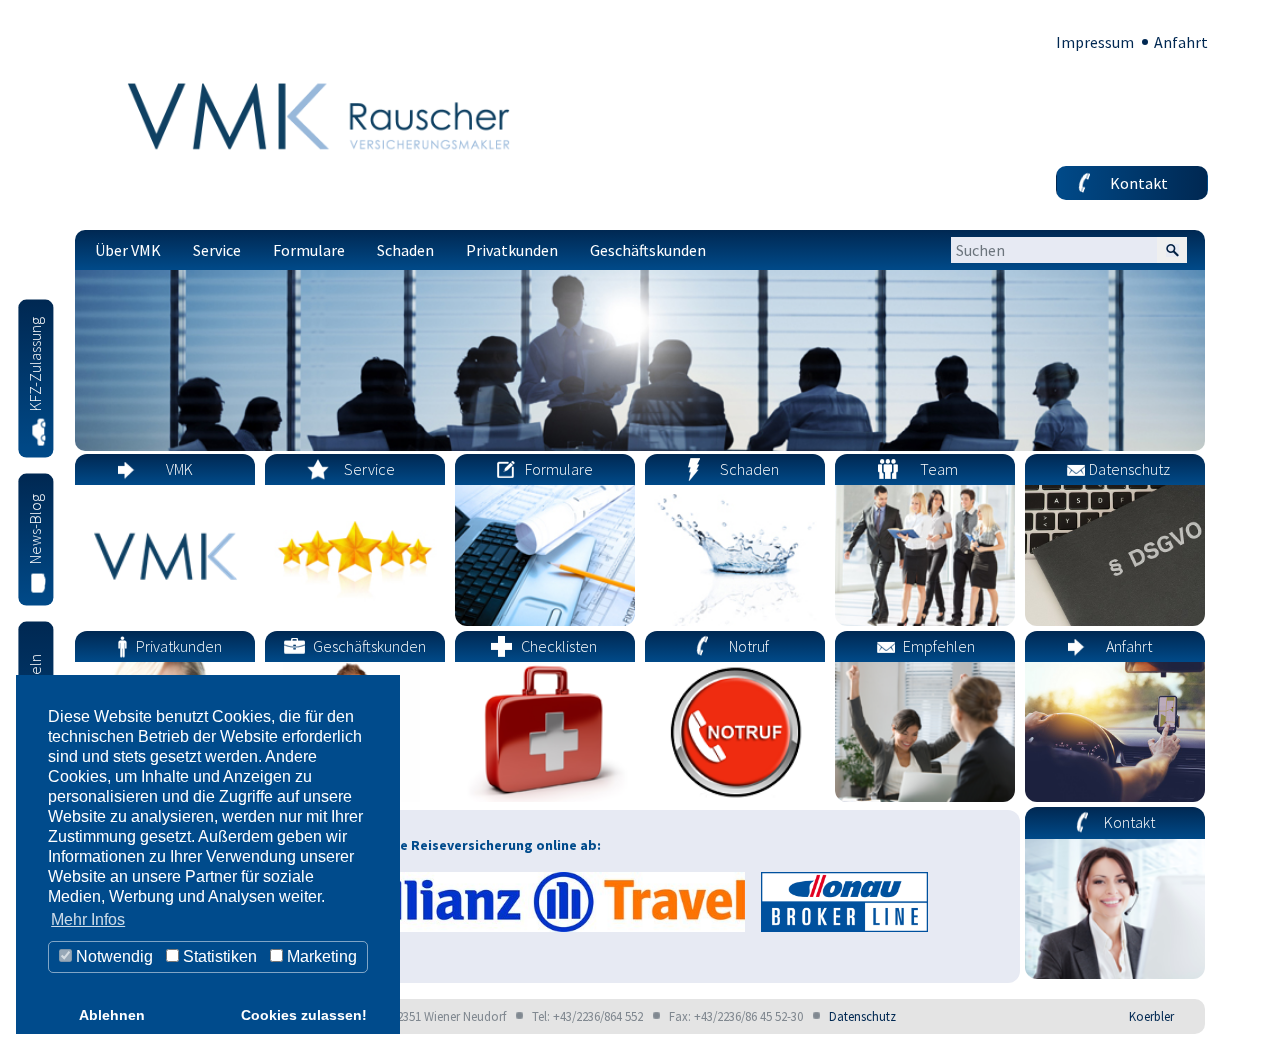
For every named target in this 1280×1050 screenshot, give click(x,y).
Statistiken (218, 956)
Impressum (1095, 42)
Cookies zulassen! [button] (304, 1015)
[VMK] (325, 115)
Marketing (320, 956)
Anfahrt (1181, 42)
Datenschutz (862, 1016)
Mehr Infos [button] (88, 919)
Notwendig (112, 956)
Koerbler (1151, 1016)
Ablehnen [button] (112, 1015)
